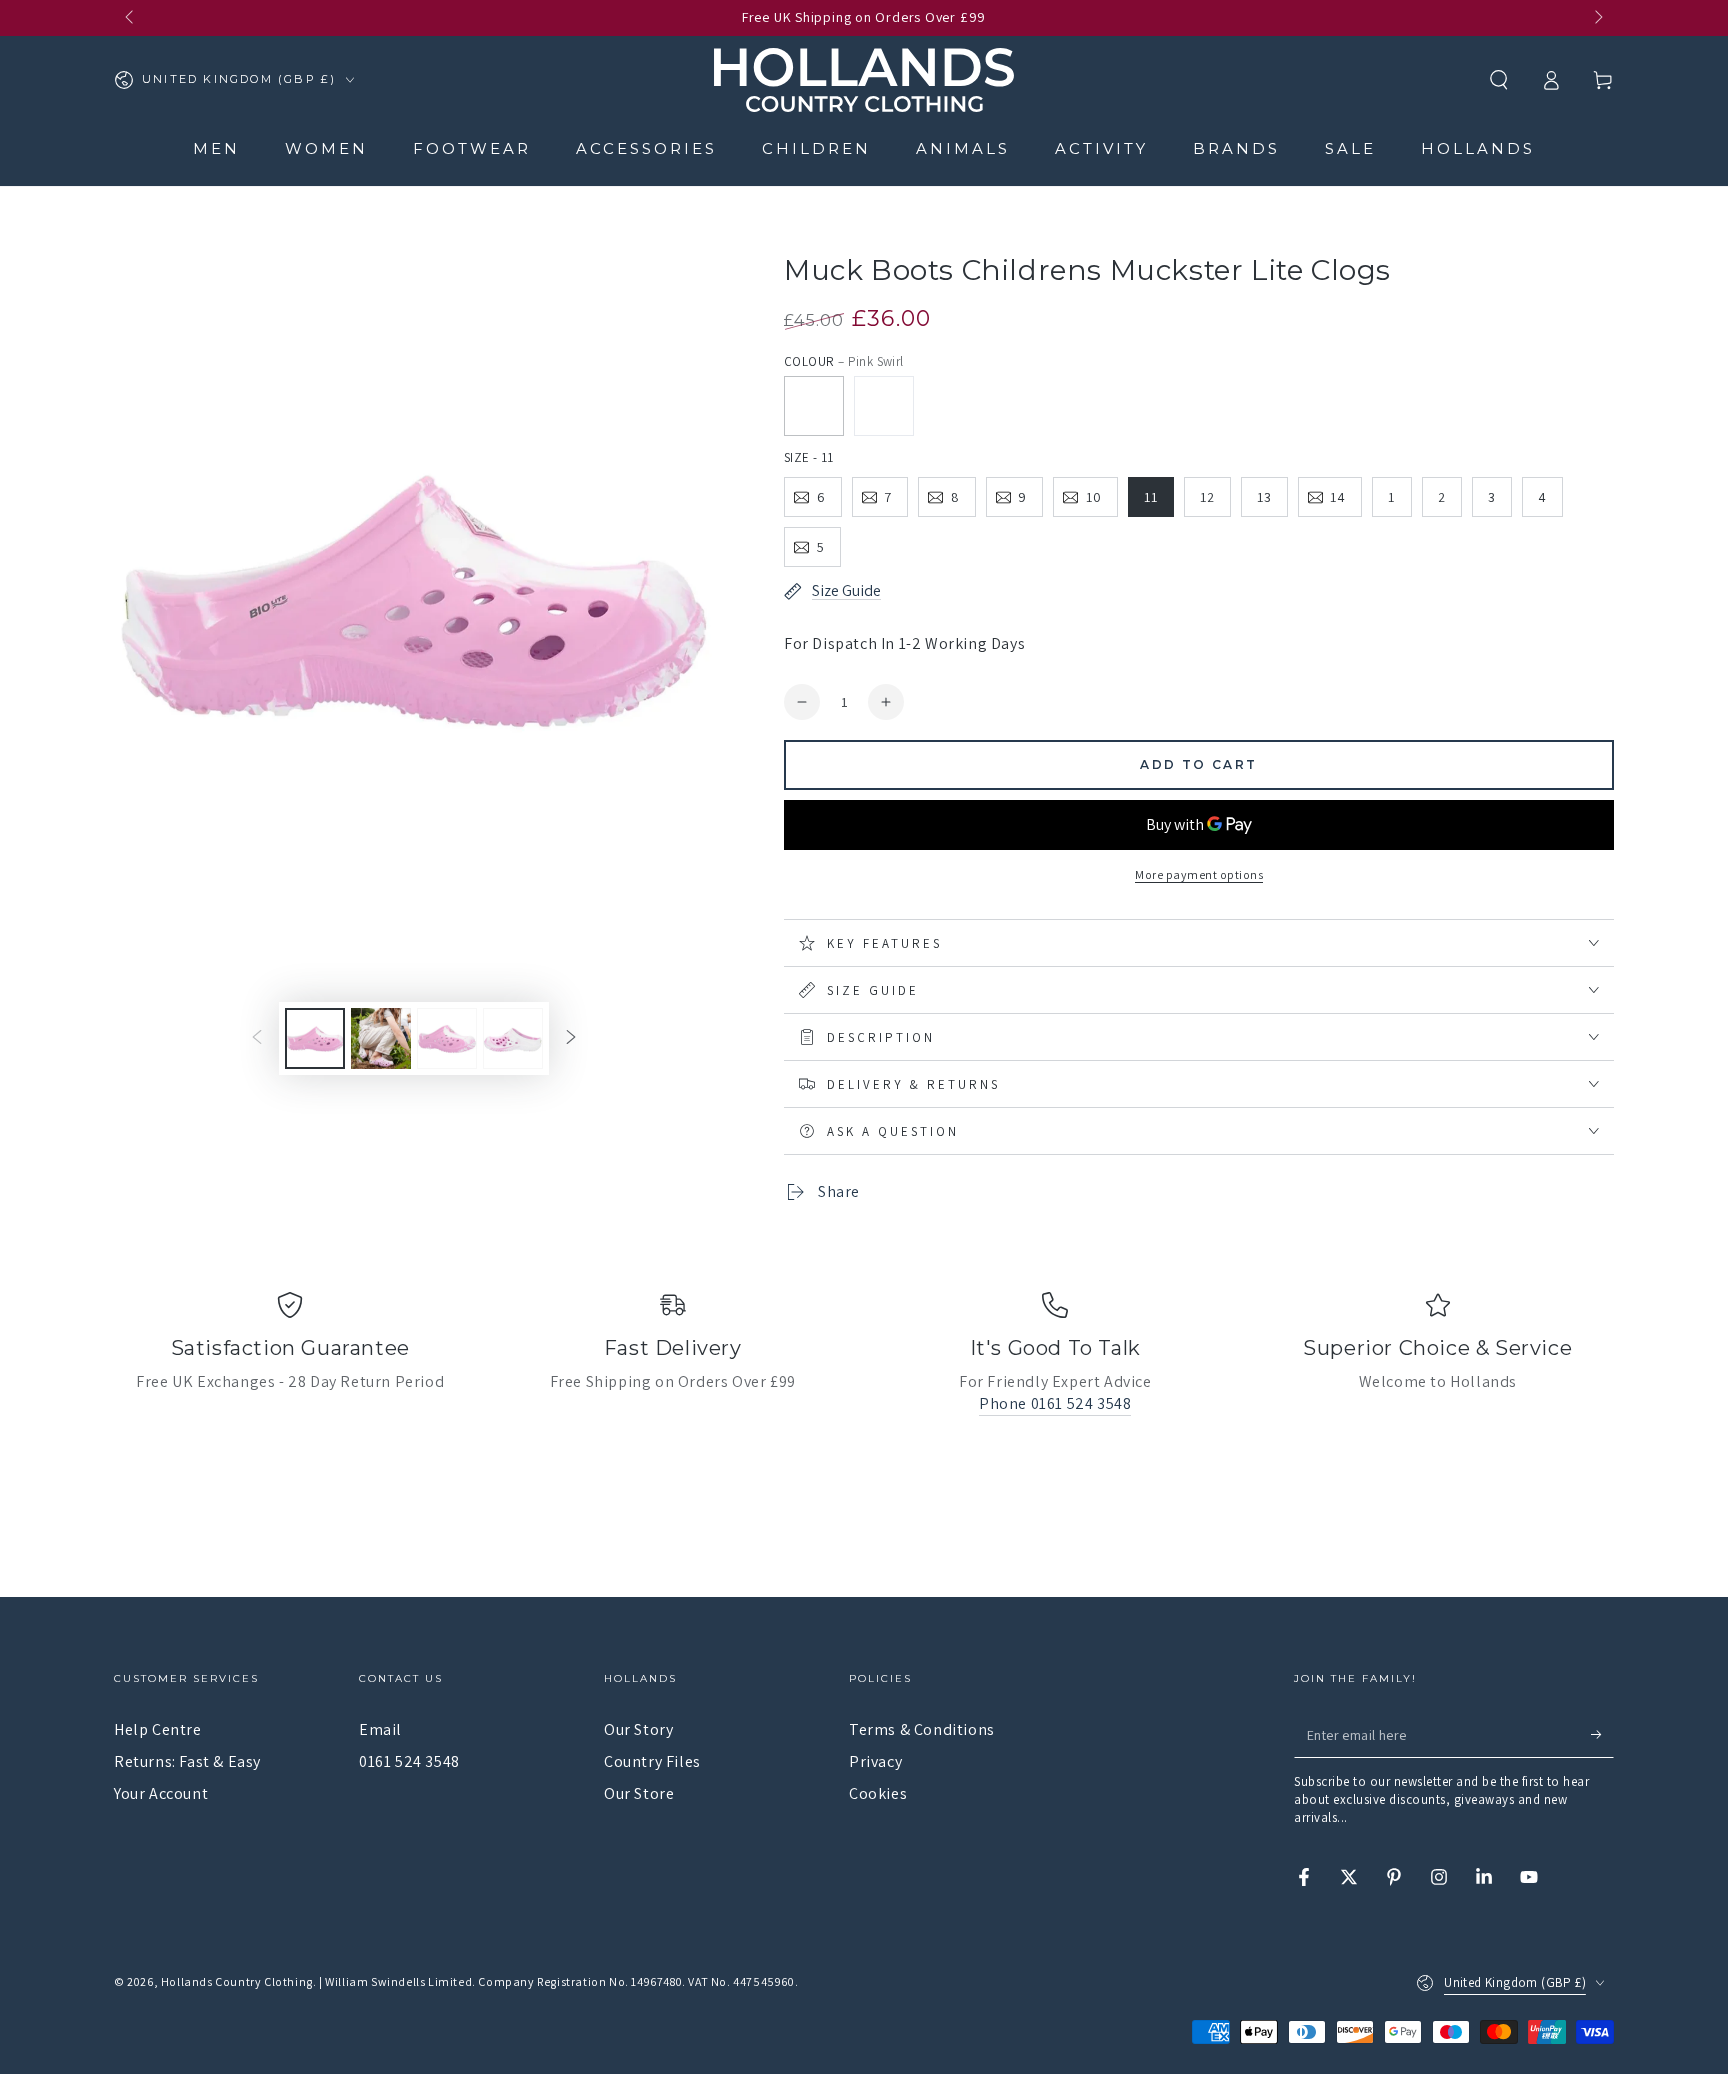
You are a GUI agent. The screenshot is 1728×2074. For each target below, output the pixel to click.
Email (380, 1729)
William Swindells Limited (398, 1981)
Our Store (639, 1793)
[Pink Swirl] (814, 406)
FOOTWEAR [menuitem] (472, 148)
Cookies (878, 1793)
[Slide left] (131, 18)
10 (1094, 497)
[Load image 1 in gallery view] (315, 1038)
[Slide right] (1597, 18)
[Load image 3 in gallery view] (447, 1038)
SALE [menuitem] (1350, 148)
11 (1151, 497)
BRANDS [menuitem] (1236, 148)
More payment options (1199, 874)
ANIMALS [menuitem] (963, 148)
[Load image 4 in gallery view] (513, 1038)
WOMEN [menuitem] (326, 148)
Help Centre (158, 1729)
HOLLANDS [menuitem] (1478, 148)
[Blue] (884, 406)
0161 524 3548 (409, 1761)
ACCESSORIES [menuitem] (646, 148)
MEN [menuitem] (216, 148)
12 (1207, 497)
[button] (1499, 80)
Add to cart (1198, 764)
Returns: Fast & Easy (187, 1761)
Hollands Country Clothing (237, 1981)
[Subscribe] (1602, 1735)
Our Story (638, 1729)
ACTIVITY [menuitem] (1101, 148)
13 (1264, 497)
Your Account (161, 1793)
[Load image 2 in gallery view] (381, 1038)
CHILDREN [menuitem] (816, 148)
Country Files (652, 1761)
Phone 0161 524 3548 (1055, 1403)
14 (1338, 497)
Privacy (875, 1761)
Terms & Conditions (922, 1729)
